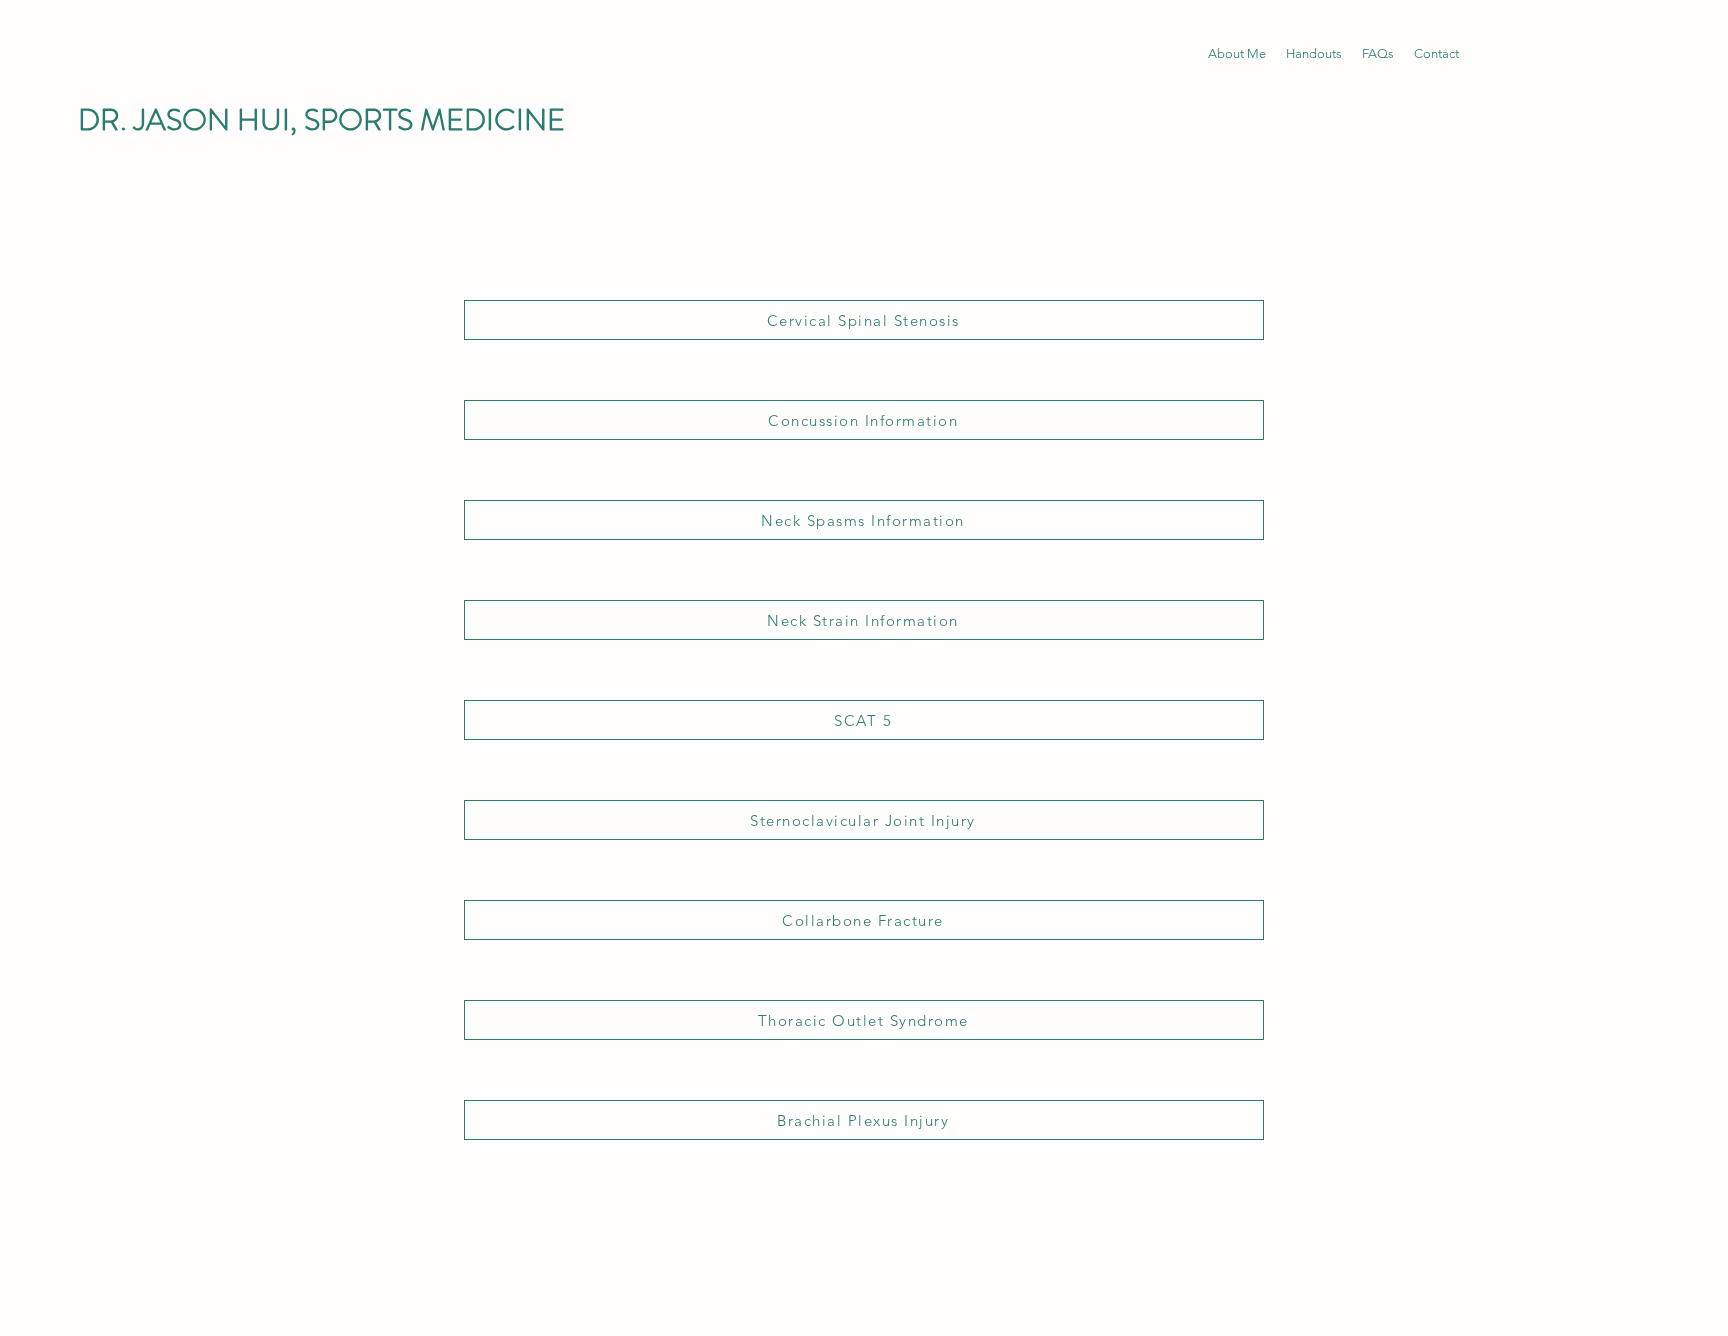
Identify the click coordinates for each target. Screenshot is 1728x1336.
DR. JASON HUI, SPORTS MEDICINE (321, 119)
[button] (1314, 54)
